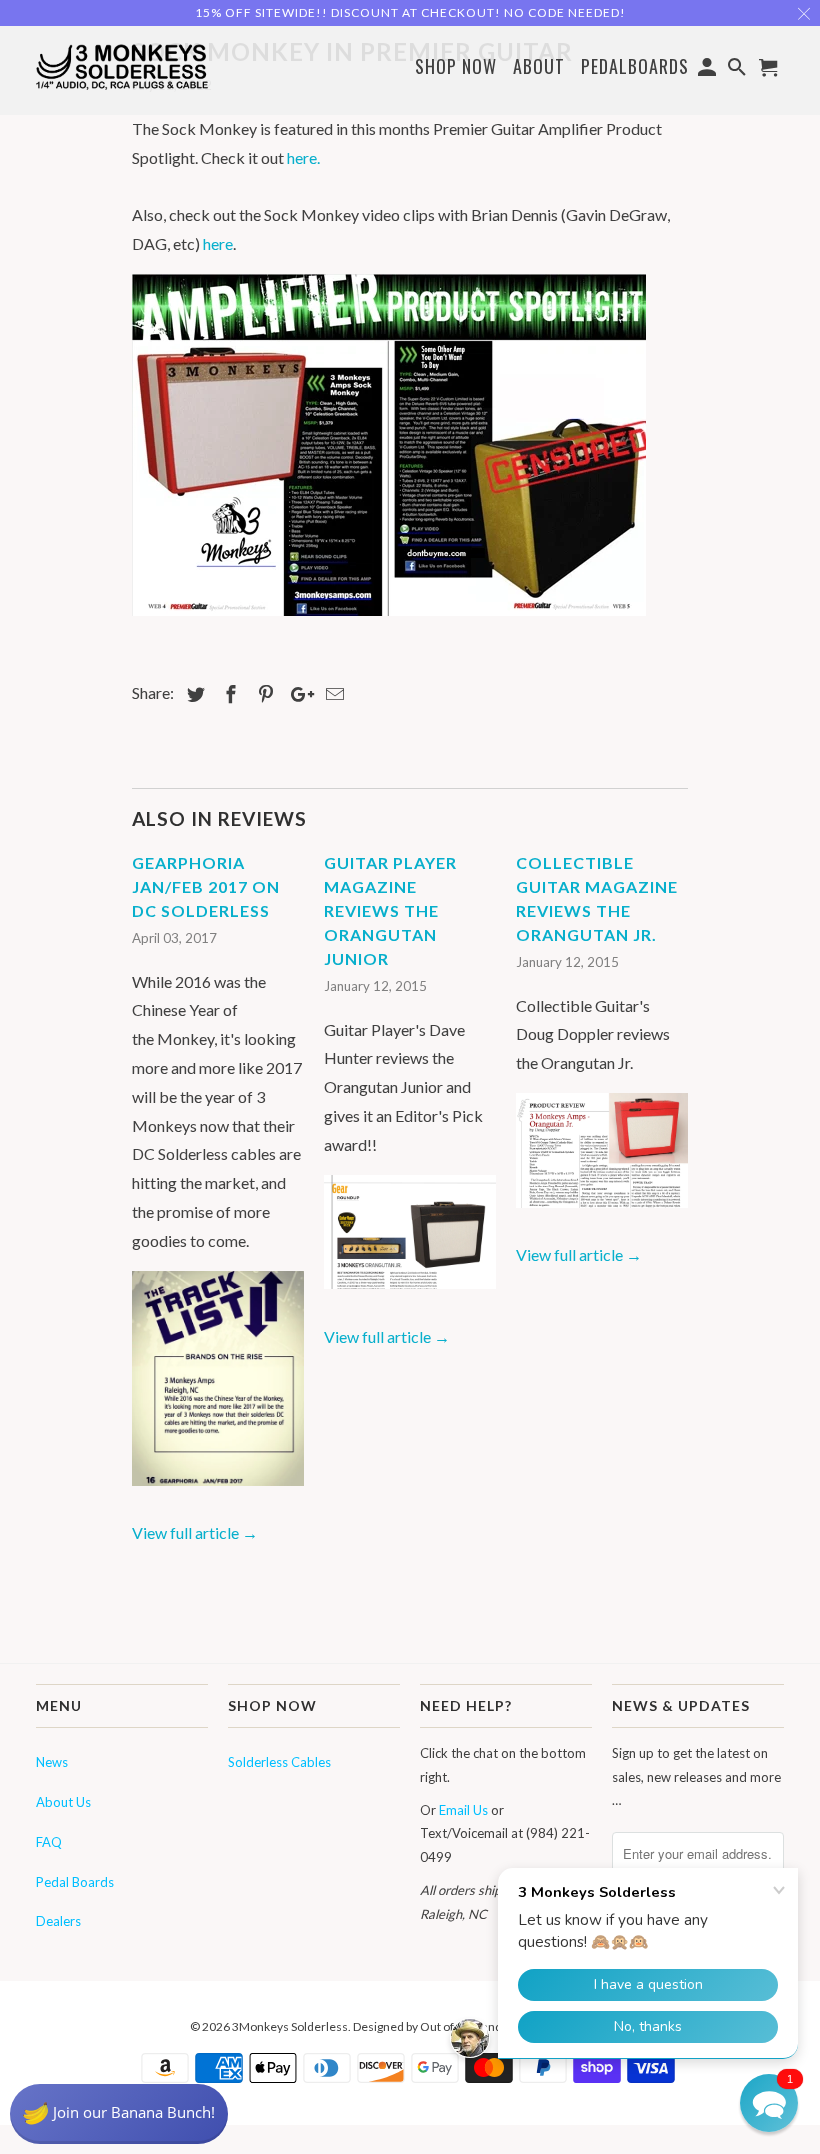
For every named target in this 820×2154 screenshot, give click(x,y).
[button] (769, 2103)
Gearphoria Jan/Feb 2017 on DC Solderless (206, 886)
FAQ (49, 1842)
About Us (63, 1802)
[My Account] (709, 70)
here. (303, 157)
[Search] (739, 70)
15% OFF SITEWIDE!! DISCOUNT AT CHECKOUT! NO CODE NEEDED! (410, 12)
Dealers (58, 1921)
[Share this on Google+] (297, 694)
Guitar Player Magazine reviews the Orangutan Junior (390, 910)
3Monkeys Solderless (290, 2026)
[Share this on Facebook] (228, 694)
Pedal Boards (75, 1882)
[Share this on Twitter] (193, 694)
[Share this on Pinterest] (263, 694)
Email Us (463, 1810)
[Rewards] (119, 2114)
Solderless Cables (279, 1762)
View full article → (195, 1532)
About (539, 66)
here (218, 243)
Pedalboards (635, 67)
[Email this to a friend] (332, 694)
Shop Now (456, 67)
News (52, 1762)
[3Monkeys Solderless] (122, 65)
